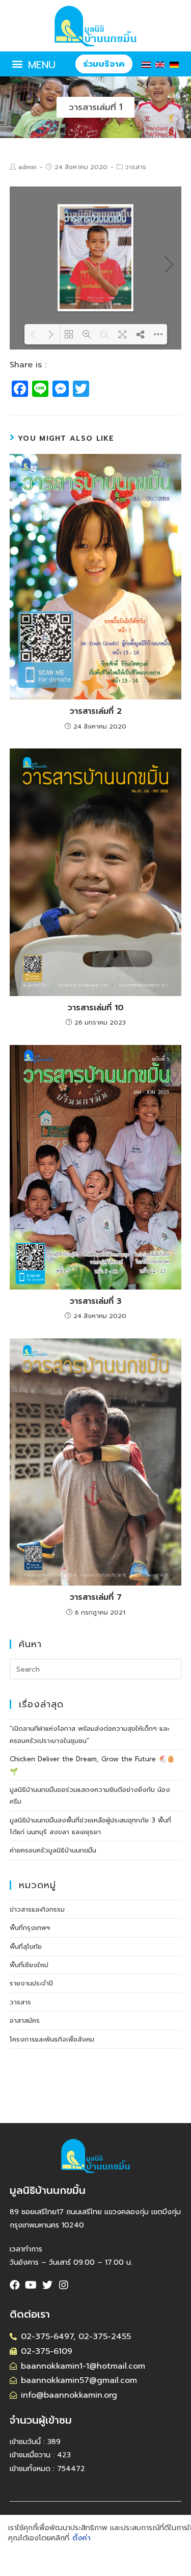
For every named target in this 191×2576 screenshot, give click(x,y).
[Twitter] (47, 2285)
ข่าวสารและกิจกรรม (37, 1909)
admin (28, 167)
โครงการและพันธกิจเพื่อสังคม (52, 2039)
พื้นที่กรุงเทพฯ (30, 1928)
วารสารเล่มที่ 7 (96, 1597)
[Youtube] (31, 2285)
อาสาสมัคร (25, 2020)
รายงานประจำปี (31, 1983)
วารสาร (136, 167)
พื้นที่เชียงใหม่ (29, 1965)
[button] (33, 64)
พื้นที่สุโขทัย (26, 1947)
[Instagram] (64, 2285)
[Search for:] (96, 1669)
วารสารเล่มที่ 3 (96, 1301)
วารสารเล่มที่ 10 (96, 1008)
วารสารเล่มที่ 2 (96, 711)
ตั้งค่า (81, 2538)
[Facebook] (15, 2285)
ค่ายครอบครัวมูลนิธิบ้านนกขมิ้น (53, 1850)
